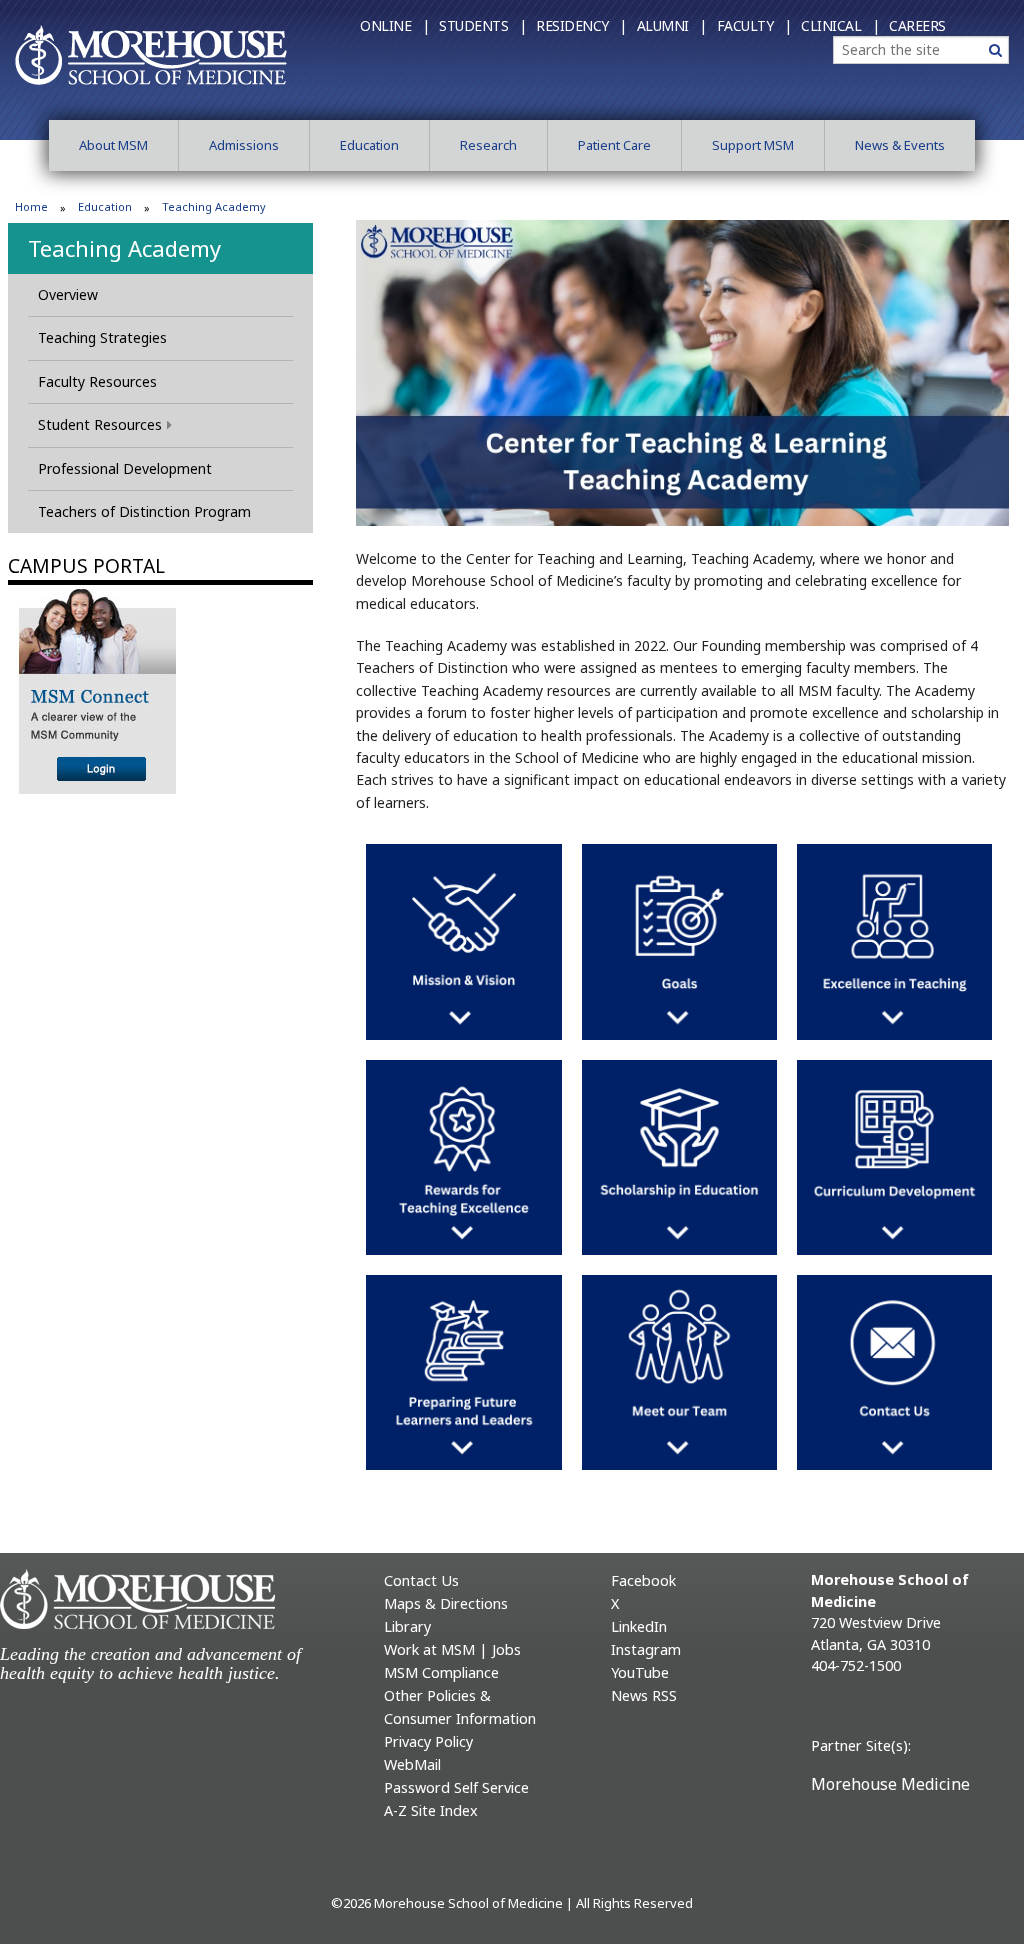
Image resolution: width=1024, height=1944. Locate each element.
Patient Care (614, 145)
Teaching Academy (124, 248)
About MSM (113, 145)
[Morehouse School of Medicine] (151, 54)
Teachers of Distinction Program (144, 511)
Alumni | (672, 25)
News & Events (900, 145)
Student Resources (100, 424)
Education (369, 145)
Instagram (646, 1649)
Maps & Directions (446, 1603)
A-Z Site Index (431, 1810)
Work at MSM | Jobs (452, 1649)
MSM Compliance (441, 1672)
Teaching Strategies (102, 337)
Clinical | (840, 25)
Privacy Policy (428, 1741)
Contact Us (421, 1580)
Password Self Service (456, 1787)
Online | (394, 25)
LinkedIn (639, 1626)
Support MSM (753, 145)
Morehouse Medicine (890, 1784)
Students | (482, 25)
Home (31, 206)
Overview (68, 294)
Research (488, 145)
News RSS (644, 1695)
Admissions (244, 145)
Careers (917, 25)
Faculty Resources (97, 381)
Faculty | (754, 25)
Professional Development (125, 468)
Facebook (643, 1580)
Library (407, 1626)
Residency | (581, 25)
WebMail (412, 1764)
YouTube (640, 1672)
